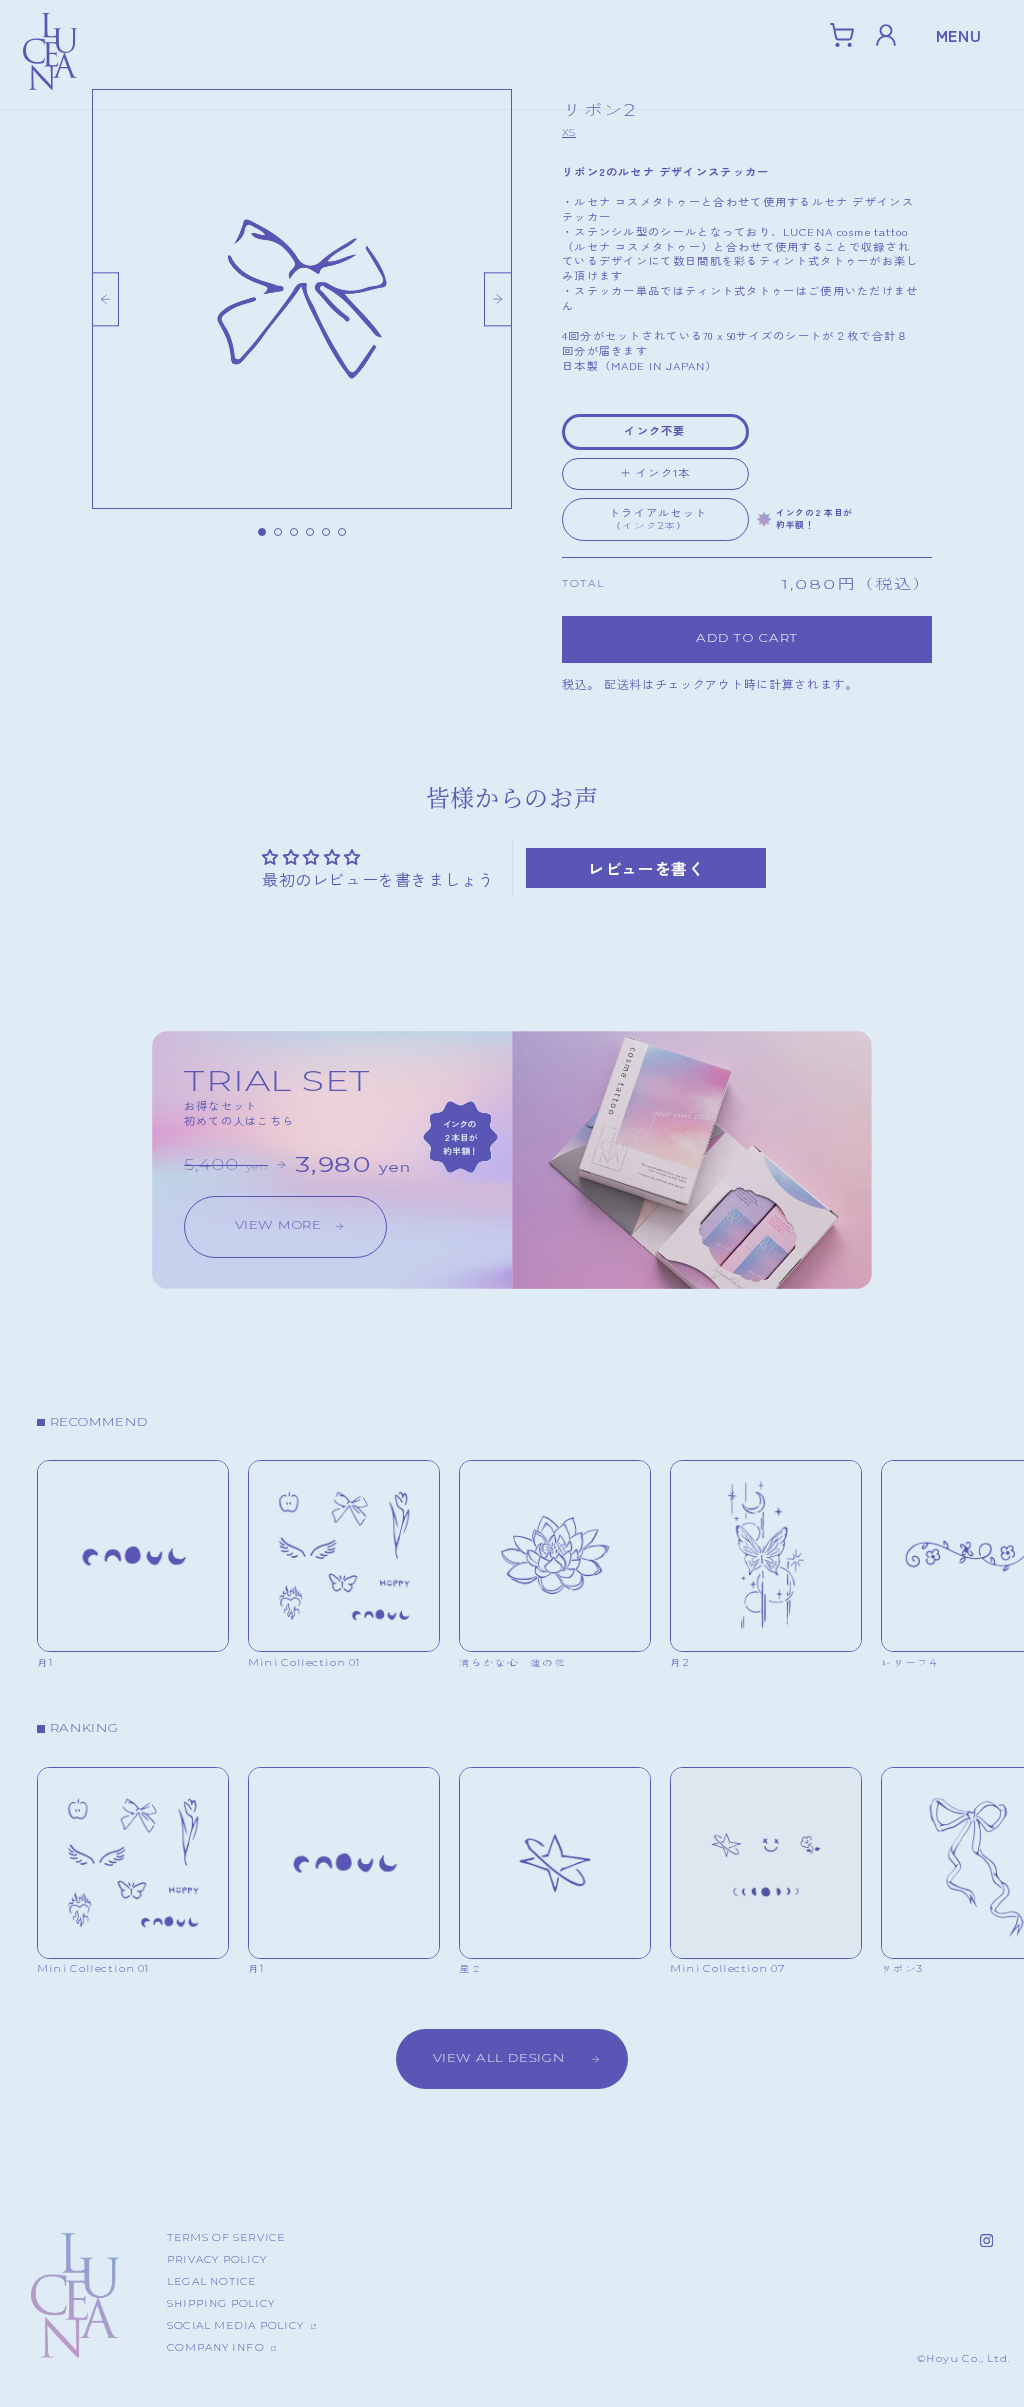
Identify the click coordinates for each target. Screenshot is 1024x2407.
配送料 (623, 683)
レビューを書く (646, 868)
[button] (842, 35)
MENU (959, 35)
